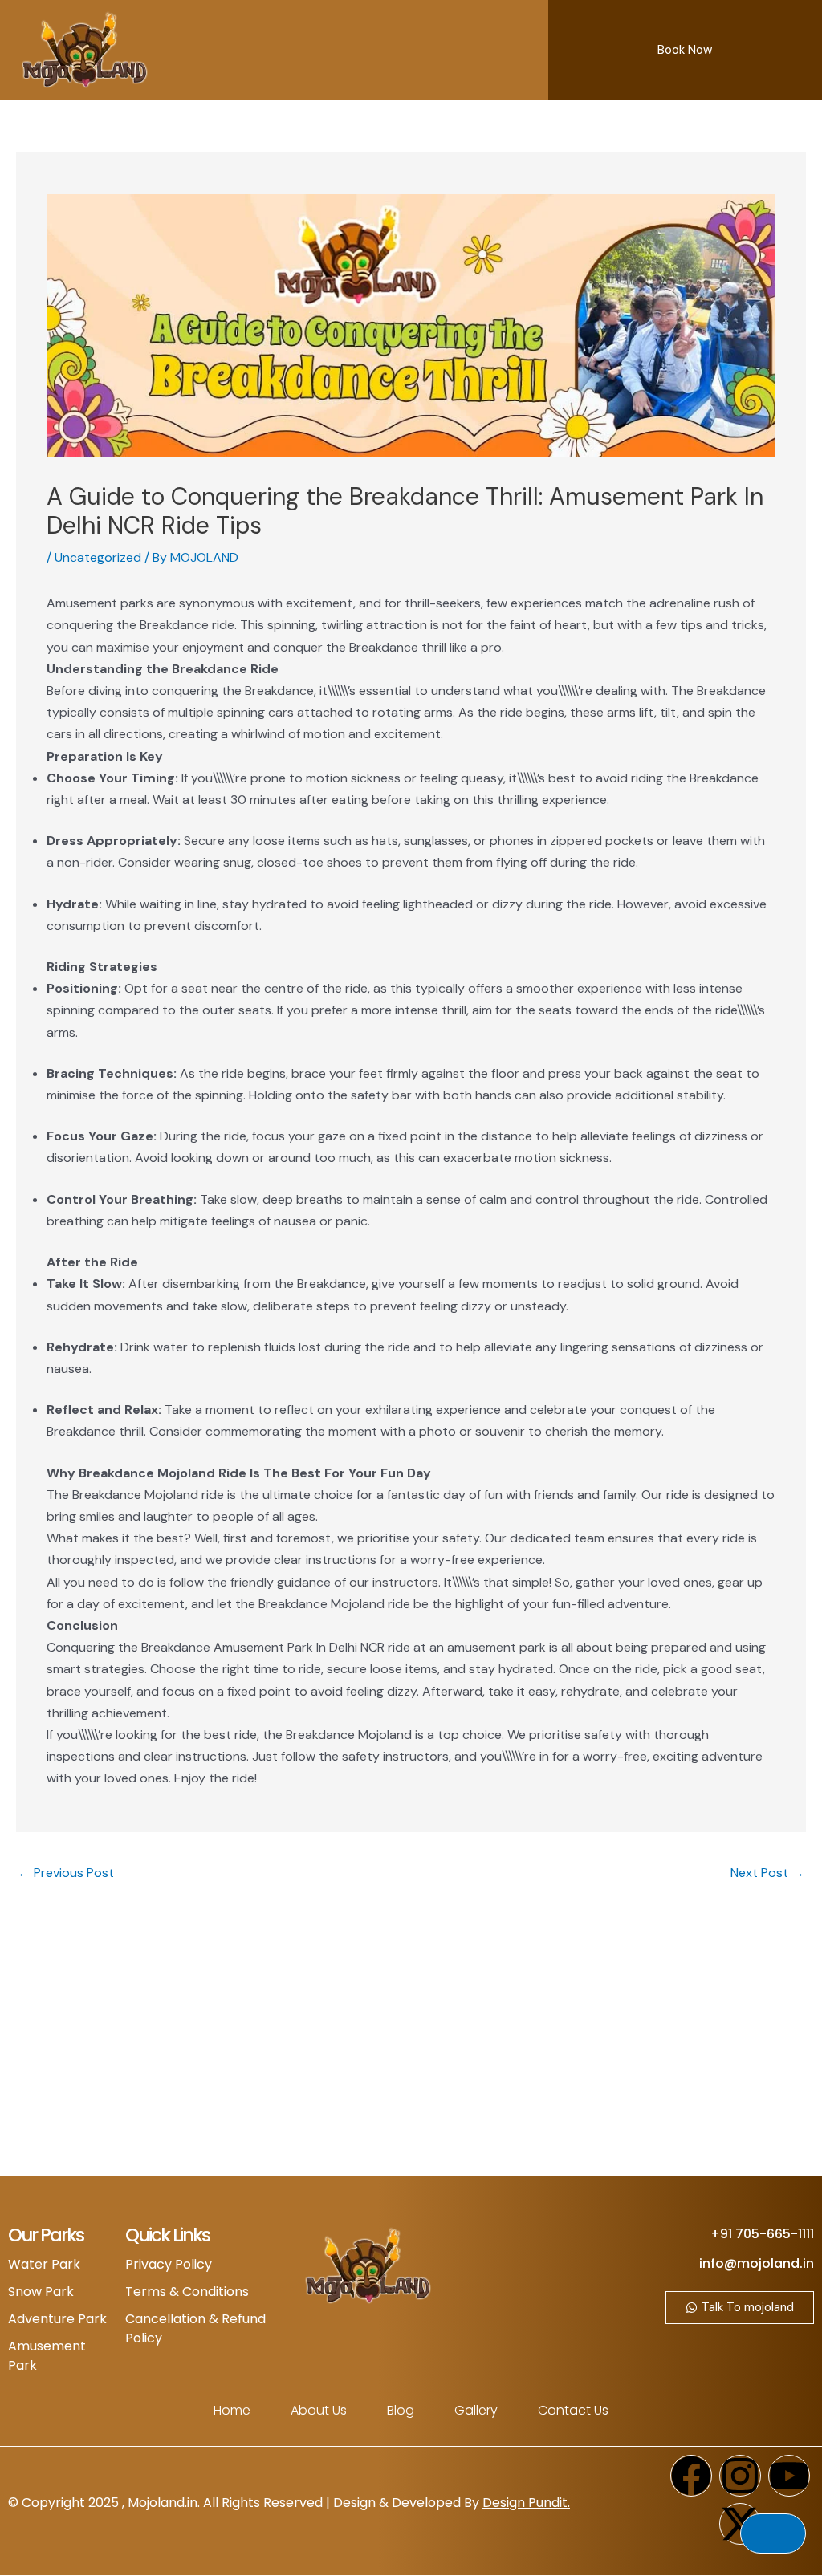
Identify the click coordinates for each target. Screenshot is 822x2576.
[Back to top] (773, 2533)
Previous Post (66, 1873)
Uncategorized (98, 557)
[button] (525, 50)
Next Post (767, 1873)
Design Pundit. (526, 2503)
